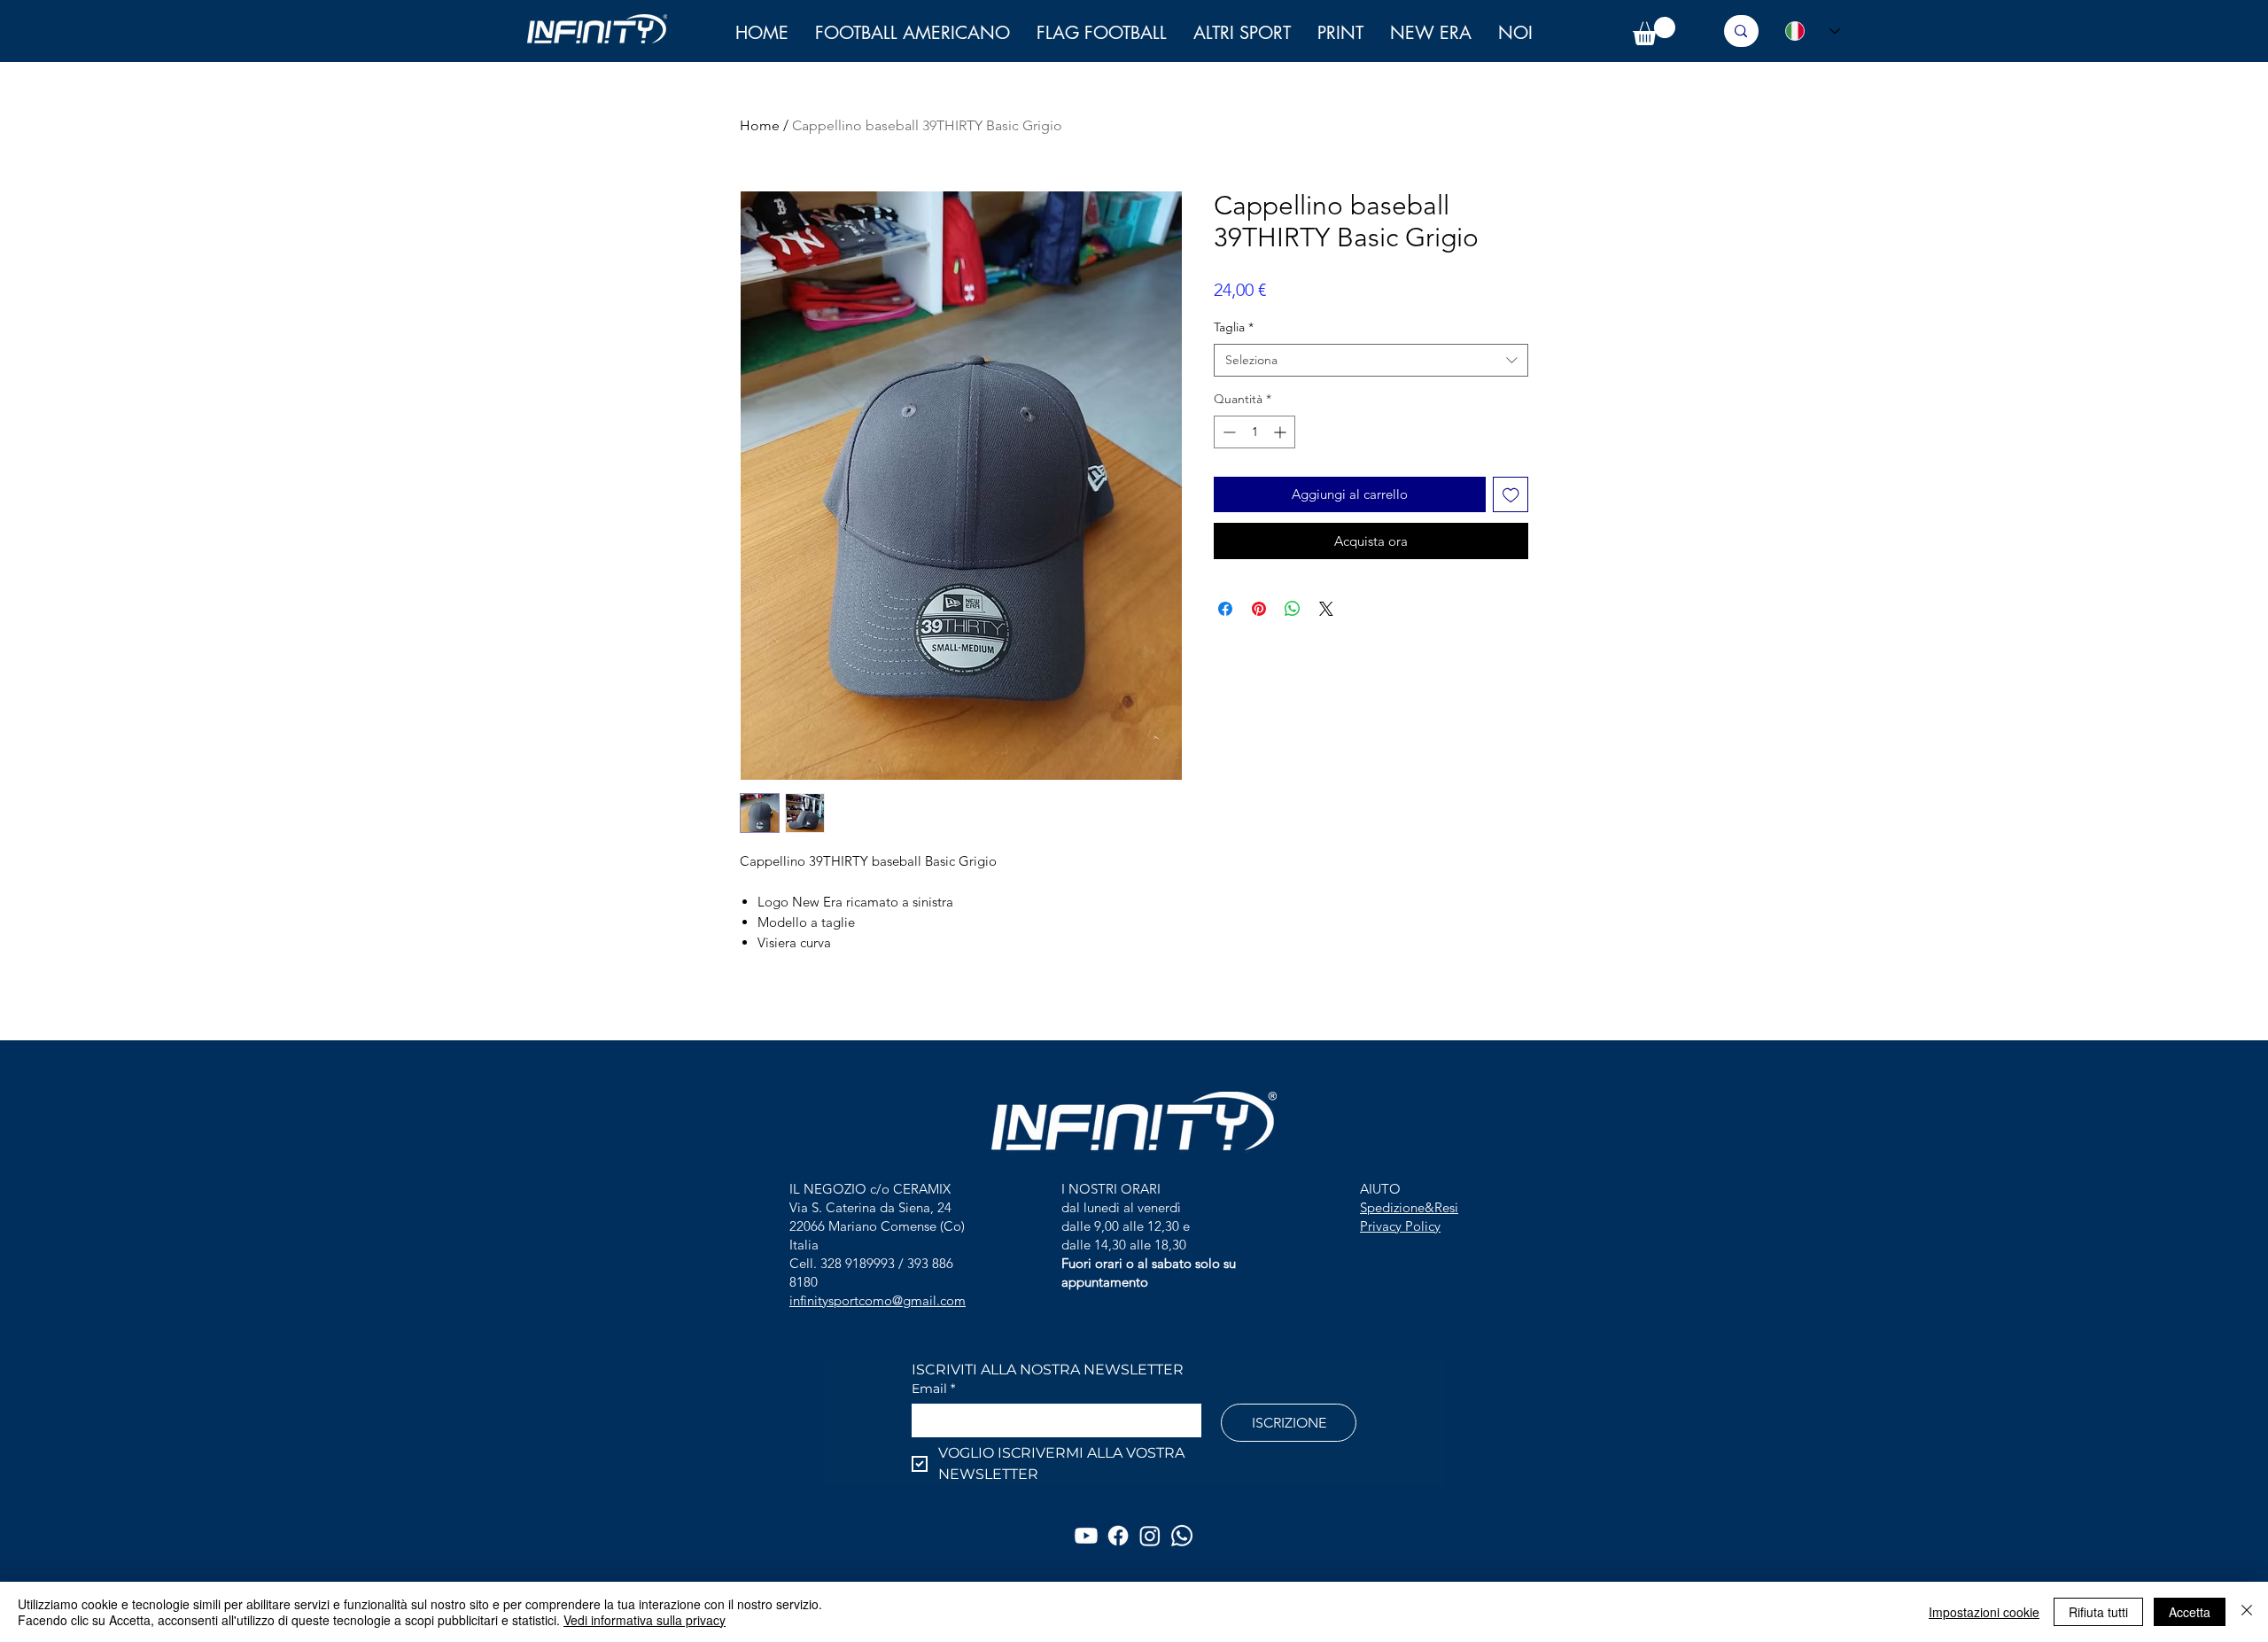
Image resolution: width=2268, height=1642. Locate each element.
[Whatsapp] (1182, 1536)
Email (933, 1389)
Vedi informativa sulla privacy (645, 1620)
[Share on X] (1326, 609)
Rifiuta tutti (2098, 1612)
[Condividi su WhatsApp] (1293, 609)
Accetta (2190, 1612)
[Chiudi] (2247, 1612)
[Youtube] (1086, 1536)
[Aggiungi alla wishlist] (1511, 495)
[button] (1515, 33)
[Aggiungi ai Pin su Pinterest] (1259, 609)
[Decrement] (1227, 432)
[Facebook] (1118, 1536)
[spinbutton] (1254, 432)
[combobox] (1371, 361)
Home (760, 125)
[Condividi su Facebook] (1225, 609)
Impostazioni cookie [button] (1984, 1612)
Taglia (1234, 327)
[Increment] (1282, 432)
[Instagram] (1150, 1536)
